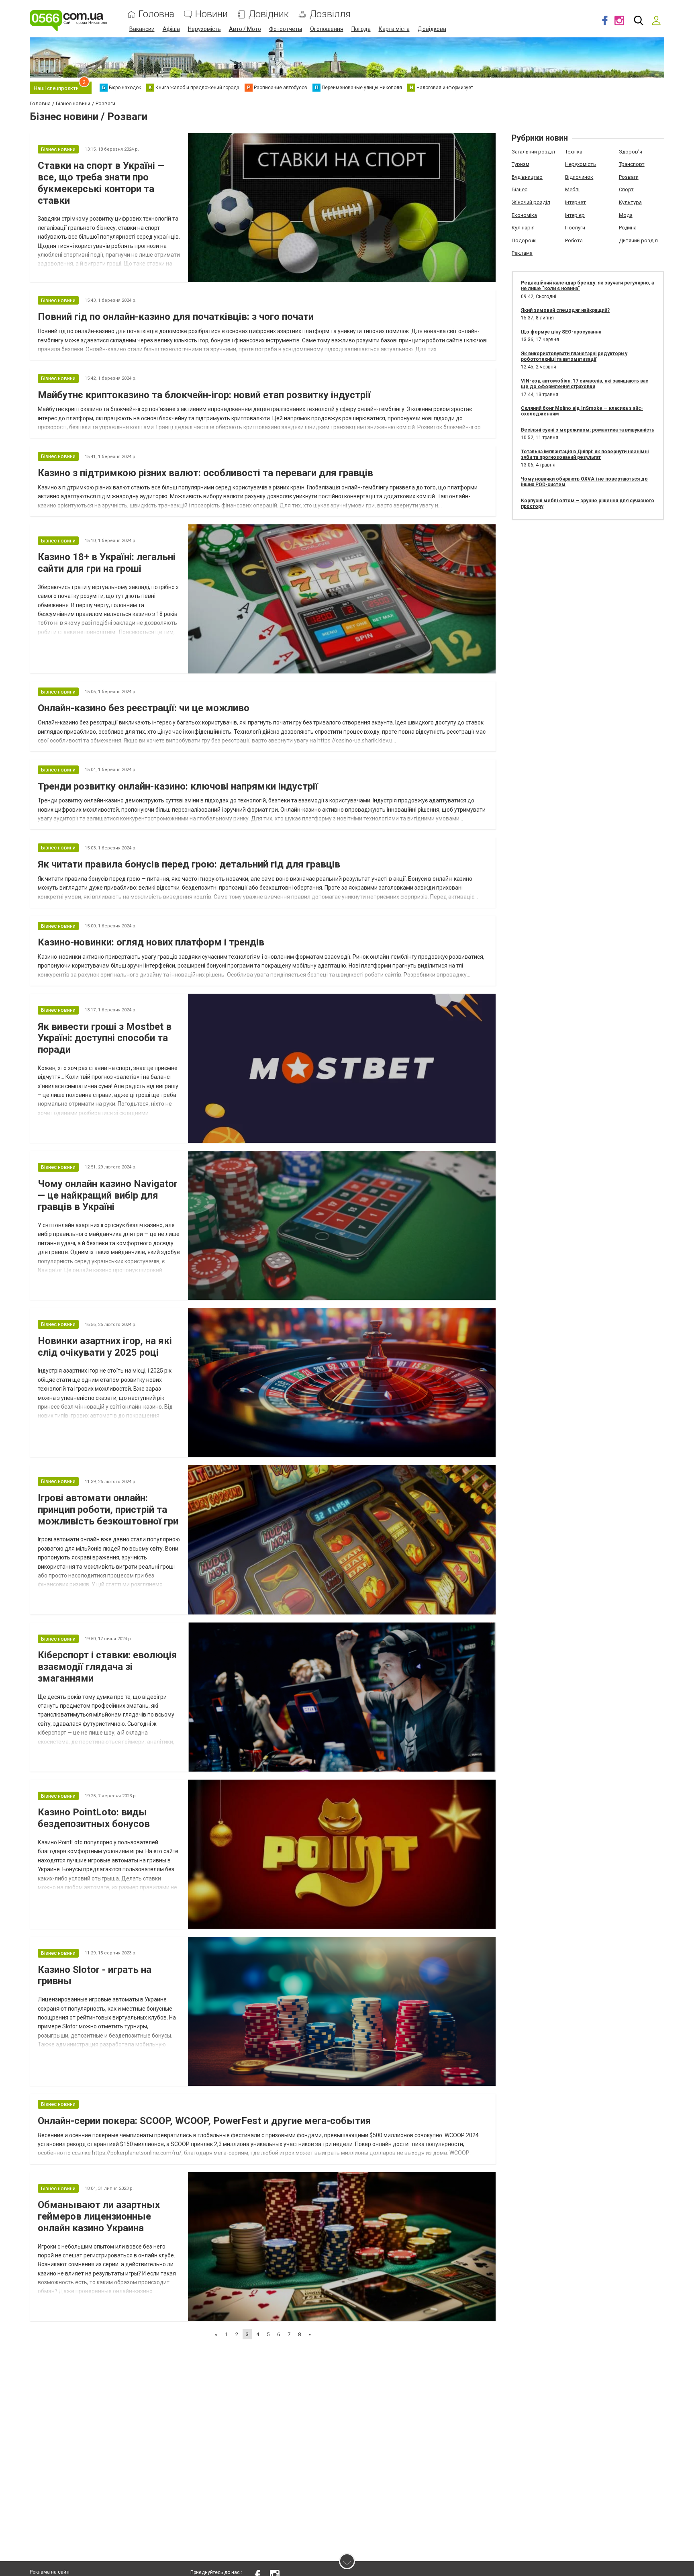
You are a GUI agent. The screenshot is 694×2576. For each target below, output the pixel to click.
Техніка (574, 152)
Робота (574, 240)
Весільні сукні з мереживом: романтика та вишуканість (588, 430)
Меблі (572, 189)
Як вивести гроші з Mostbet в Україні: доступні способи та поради (105, 1038)
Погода (361, 29)
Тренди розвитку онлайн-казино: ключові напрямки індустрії (178, 786)
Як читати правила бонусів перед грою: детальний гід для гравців (189, 864)
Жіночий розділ (531, 202)
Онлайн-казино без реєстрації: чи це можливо (144, 708)
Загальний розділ (533, 152)
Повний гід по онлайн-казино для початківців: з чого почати (176, 317)
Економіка (524, 215)
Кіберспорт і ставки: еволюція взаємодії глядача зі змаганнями (107, 1667)
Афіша (171, 29)
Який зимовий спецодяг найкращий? (565, 310)
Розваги (629, 177)
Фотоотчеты (286, 29)
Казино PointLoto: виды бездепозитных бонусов (94, 1818)
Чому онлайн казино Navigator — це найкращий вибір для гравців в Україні (108, 1195)
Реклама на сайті (50, 2572)
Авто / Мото (245, 29)
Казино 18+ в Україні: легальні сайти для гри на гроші (107, 563)
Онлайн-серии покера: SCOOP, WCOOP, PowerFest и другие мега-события (204, 2121)
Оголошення (327, 29)
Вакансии (142, 29)
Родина (628, 228)
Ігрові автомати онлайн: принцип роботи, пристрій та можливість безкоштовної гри (108, 1510)
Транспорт (632, 164)
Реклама (522, 253)
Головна (156, 14)
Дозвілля (330, 14)
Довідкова (432, 29)
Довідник (269, 14)
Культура (630, 202)
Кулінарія (523, 228)
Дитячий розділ (638, 240)
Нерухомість (204, 29)
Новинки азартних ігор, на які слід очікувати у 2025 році (105, 1347)
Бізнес (519, 189)
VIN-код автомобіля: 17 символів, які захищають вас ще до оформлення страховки (585, 384)
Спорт (626, 189)
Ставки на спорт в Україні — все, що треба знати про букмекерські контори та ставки (101, 183)
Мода (626, 215)
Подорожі (524, 240)
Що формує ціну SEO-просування (561, 332)
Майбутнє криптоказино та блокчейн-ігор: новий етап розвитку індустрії (204, 395)
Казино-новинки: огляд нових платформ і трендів (151, 942)
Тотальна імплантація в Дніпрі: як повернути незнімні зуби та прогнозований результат (585, 454)
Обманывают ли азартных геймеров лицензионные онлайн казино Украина (99, 2216)
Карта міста (394, 29)
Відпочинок (579, 177)
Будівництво (527, 177)
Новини (211, 14)
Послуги (575, 228)
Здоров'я (631, 152)
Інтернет (576, 202)
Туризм (520, 164)
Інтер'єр (575, 215)
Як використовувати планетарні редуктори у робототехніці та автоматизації (574, 356)
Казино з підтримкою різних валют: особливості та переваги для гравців (205, 473)
